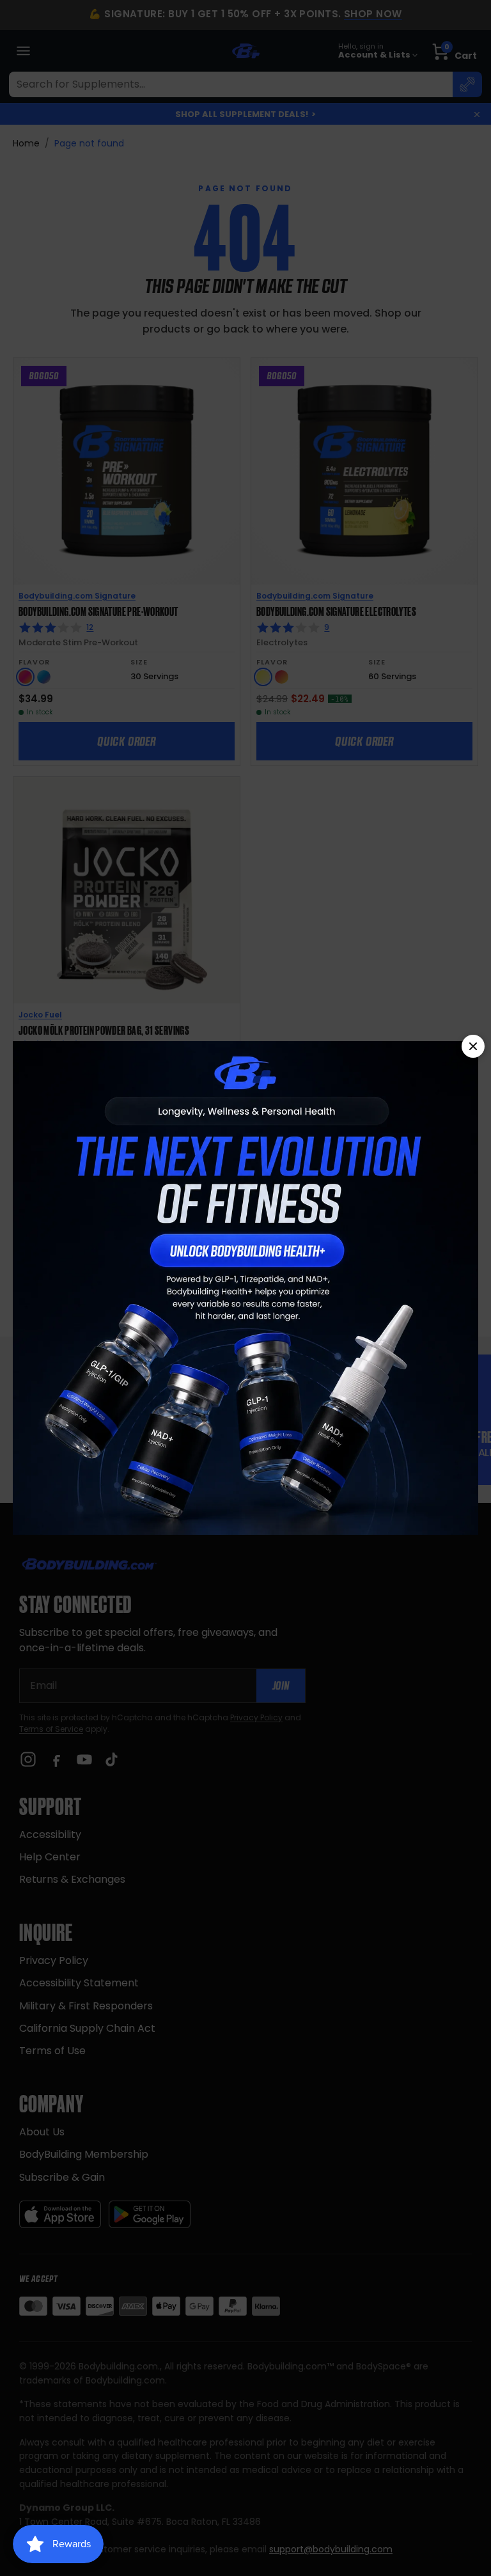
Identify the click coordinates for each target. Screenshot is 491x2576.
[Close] (473, 1046)
